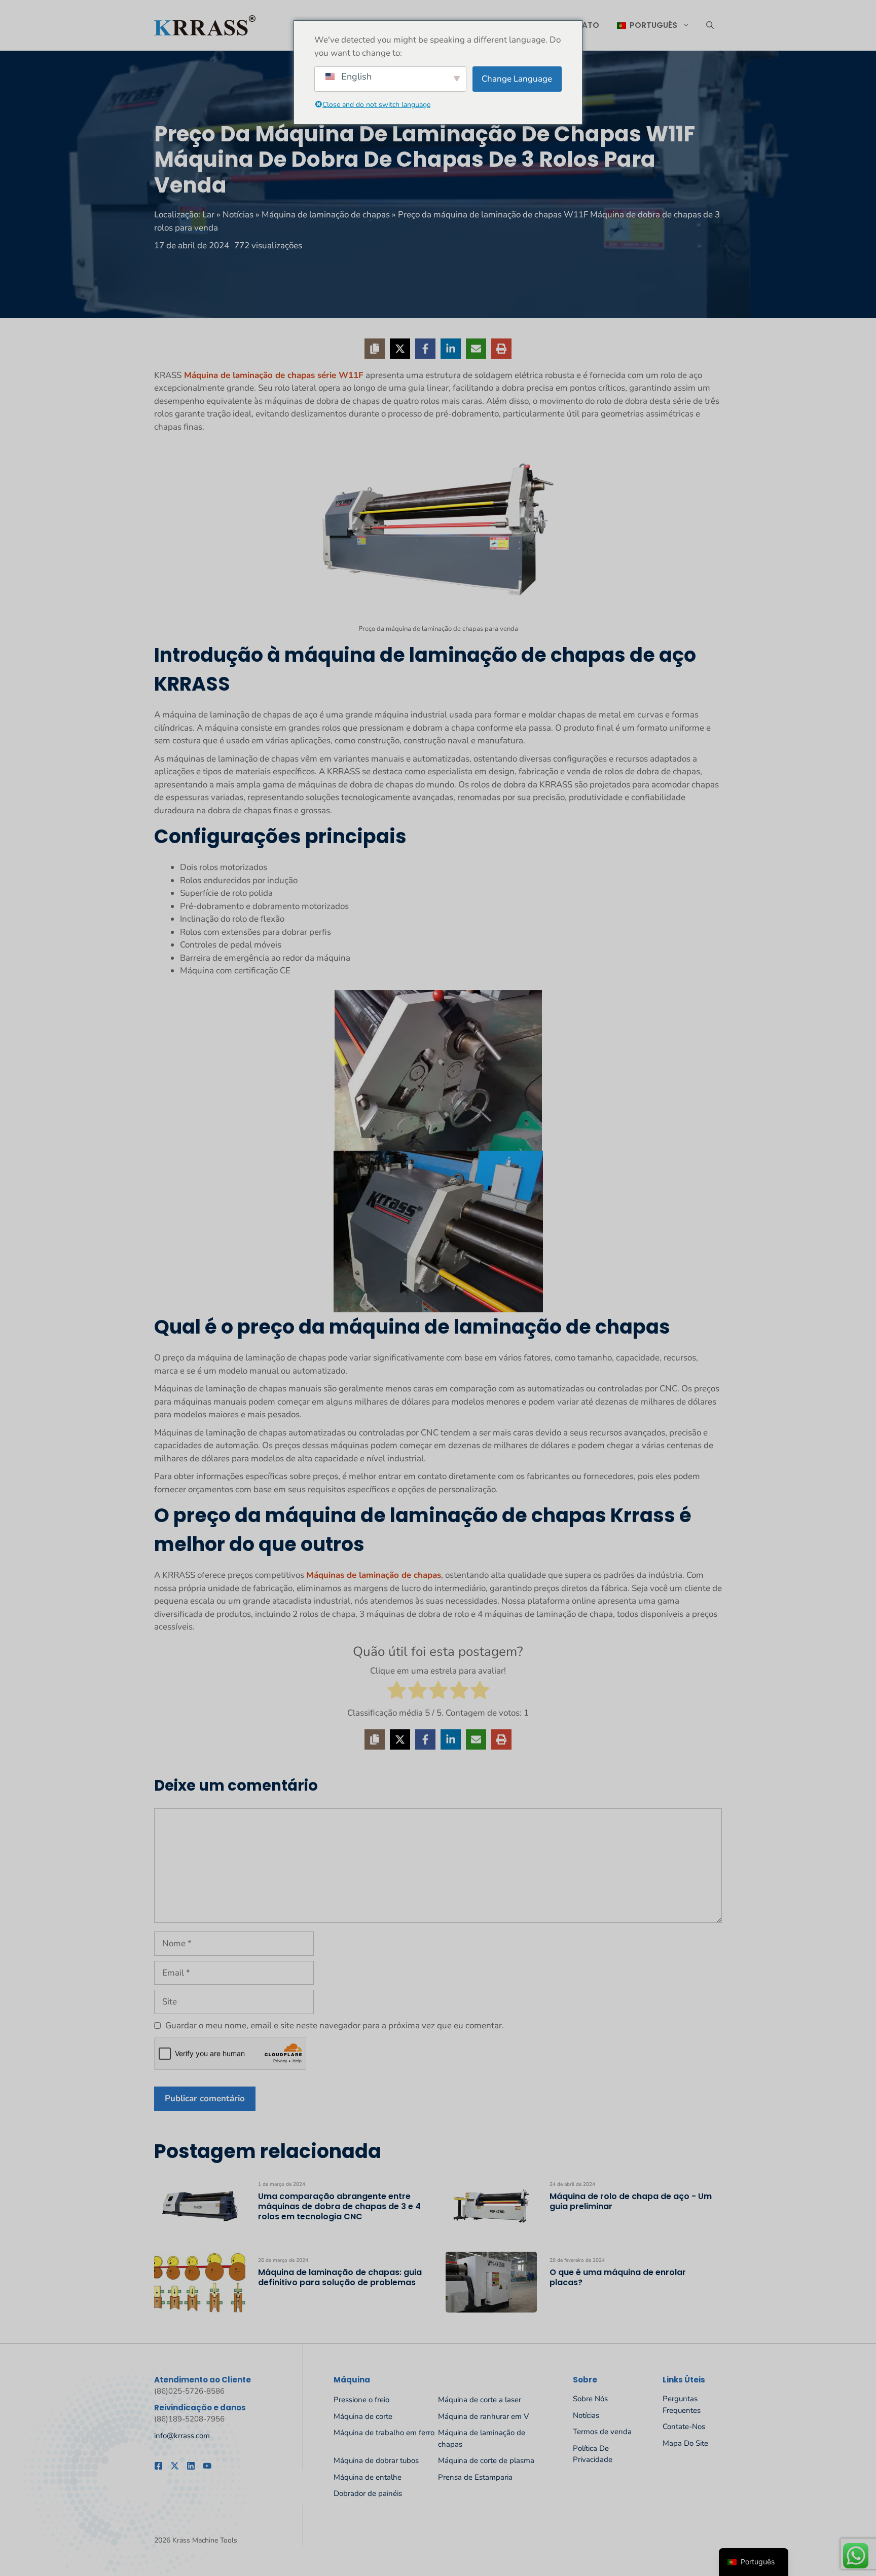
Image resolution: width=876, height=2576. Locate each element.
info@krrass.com (182, 2436)
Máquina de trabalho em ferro (384, 2433)
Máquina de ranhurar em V (483, 2416)
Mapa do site (685, 2443)
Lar (208, 215)
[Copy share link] (375, 349)
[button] (710, 25)
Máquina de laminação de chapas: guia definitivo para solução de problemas (340, 2277)
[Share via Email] (476, 349)
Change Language (517, 79)
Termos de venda (602, 2432)
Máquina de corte (363, 2416)
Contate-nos (684, 2427)
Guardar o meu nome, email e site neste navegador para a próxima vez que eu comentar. (335, 2025)
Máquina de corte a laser (480, 2400)
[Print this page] (501, 349)
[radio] (397, 1692)
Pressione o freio (361, 2400)
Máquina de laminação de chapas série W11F (272, 375)
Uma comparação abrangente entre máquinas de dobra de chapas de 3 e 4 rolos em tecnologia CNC (339, 2206)
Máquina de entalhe (368, 2477)
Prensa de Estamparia (475, 2477)
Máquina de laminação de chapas (326, 215)
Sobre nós (590, 2399)
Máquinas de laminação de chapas (374, 1575)
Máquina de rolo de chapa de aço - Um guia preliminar (631, 2201)
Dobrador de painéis (368, 2493)
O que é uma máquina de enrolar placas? (618, 2277)
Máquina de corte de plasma (486, 2460)
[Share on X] (400, 349)
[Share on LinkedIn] (451, 349)
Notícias (238, 215)
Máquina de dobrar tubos (376, 2460)
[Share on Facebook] (425, 349)
